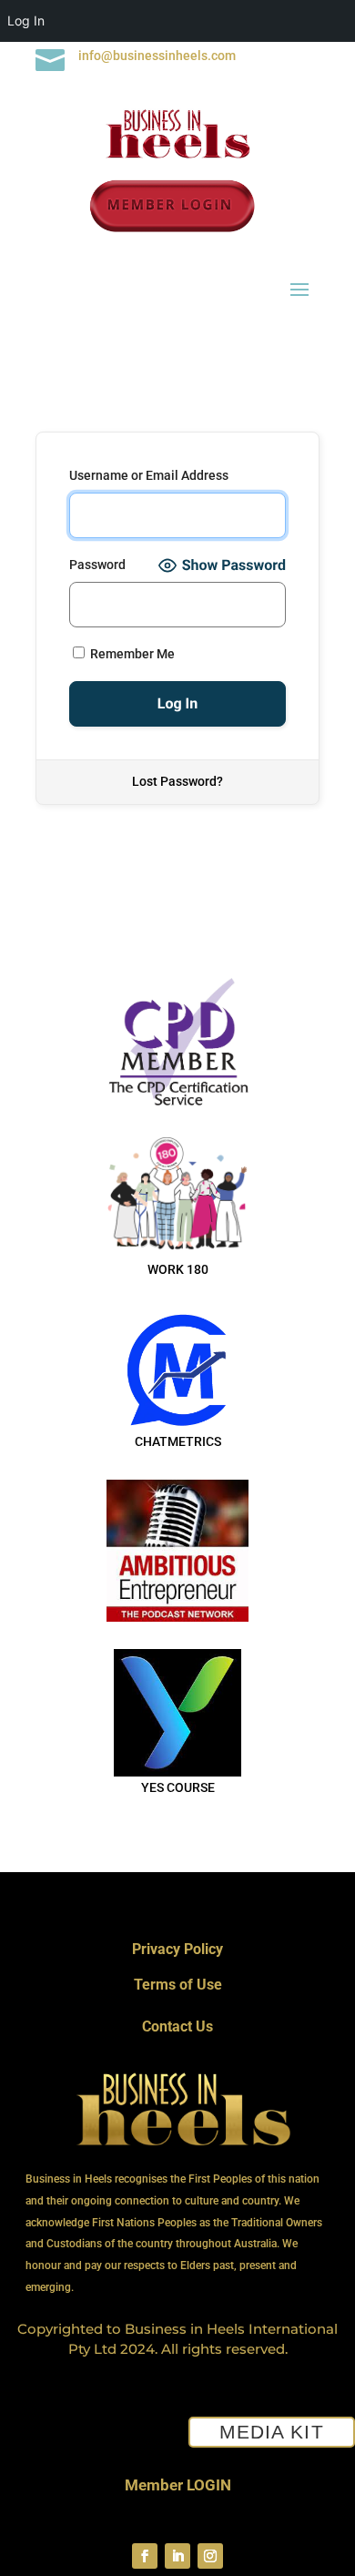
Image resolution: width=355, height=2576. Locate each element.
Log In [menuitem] (26, 20)
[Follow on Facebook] (145, 2556)
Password (97, 565)
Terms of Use (178, 1985)
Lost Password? (177, 781)
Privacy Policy (177, 1949)
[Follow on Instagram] (210, 2556)
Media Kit (271, 2432)
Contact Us (177, 2026)
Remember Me (131, 654)
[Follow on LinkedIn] (177, 2556)
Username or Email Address (149, 475)
